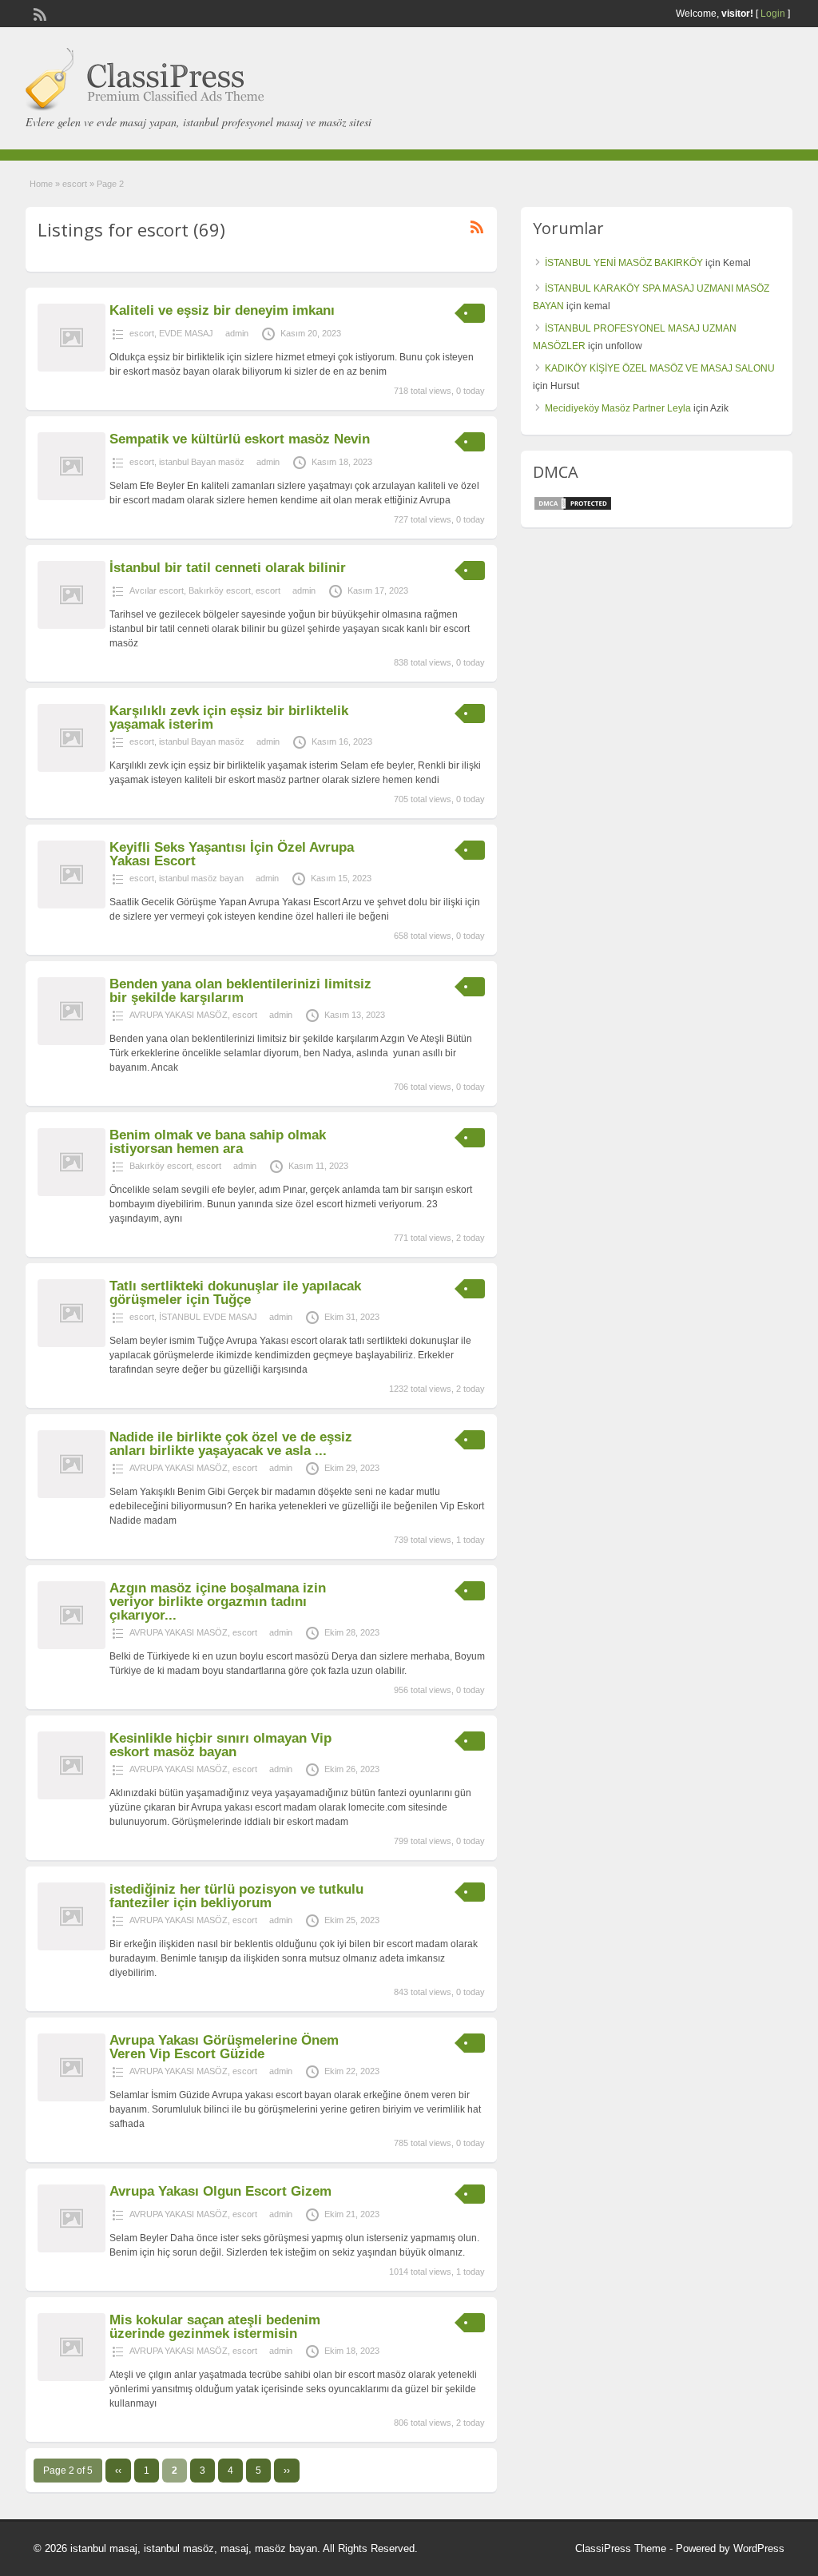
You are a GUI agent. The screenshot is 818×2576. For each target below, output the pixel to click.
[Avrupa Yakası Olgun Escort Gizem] (71, 2249)
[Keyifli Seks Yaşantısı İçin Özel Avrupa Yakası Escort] (71, 905)
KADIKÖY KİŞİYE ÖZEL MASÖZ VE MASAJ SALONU (660, 368)
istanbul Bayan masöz (202, 462)
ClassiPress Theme (621, 2548)
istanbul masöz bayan (201, 878)
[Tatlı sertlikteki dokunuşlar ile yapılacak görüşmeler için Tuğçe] (71, 1344)
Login (773, 14)
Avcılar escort (157, 590)
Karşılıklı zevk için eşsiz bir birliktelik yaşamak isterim (229, 718)
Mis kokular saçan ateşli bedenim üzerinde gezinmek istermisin (215, 2327)
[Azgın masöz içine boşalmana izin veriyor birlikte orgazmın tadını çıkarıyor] (71, 1646)
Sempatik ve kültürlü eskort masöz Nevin (240, 439)
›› (287, 2471)
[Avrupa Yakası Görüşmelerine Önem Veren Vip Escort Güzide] (71, 2098)
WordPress (759, 2548)
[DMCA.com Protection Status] (573, 508)
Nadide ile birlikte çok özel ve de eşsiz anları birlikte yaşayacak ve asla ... (231, 1444)
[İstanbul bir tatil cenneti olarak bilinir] (71, 626)
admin (237, 333)
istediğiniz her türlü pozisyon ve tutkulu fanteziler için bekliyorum (236, 1896)
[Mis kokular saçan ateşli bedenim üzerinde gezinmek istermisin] (71, 2378)
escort (75, 184)
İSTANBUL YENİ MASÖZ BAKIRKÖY (624, 263)
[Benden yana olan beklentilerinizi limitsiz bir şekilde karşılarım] (71, 1042)
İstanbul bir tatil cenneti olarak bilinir (228, 568)
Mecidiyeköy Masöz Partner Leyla (618, 408)
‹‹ (118, 2471)
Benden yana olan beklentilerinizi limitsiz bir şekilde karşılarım (240, 991)
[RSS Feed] (38, 13)
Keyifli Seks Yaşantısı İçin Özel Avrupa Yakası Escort (232, 854)
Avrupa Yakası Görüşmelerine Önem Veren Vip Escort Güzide (224, 2047)
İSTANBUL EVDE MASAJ (208, 1317)
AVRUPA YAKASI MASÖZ (179, 1015)
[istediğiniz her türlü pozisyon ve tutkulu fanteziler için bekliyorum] (71, 1947)
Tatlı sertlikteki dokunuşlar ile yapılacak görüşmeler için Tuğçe (235, 1293)
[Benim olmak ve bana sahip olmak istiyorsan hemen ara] (71, 1193)
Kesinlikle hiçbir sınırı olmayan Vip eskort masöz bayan (220, 1745)
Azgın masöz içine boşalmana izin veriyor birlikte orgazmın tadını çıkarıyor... (218, 1602)
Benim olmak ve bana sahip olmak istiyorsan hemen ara (218, 1142)
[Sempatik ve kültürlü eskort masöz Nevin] (71, 497)
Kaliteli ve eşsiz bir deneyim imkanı (222, 310)
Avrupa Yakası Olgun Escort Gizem (220, 2191)
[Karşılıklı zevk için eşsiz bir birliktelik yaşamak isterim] (71, 769)
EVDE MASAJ (186, 333)
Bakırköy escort (220, 590)
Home (41, 184)
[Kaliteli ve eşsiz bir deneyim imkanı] (71, 368)
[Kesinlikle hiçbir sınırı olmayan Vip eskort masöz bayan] (71, 1796)
